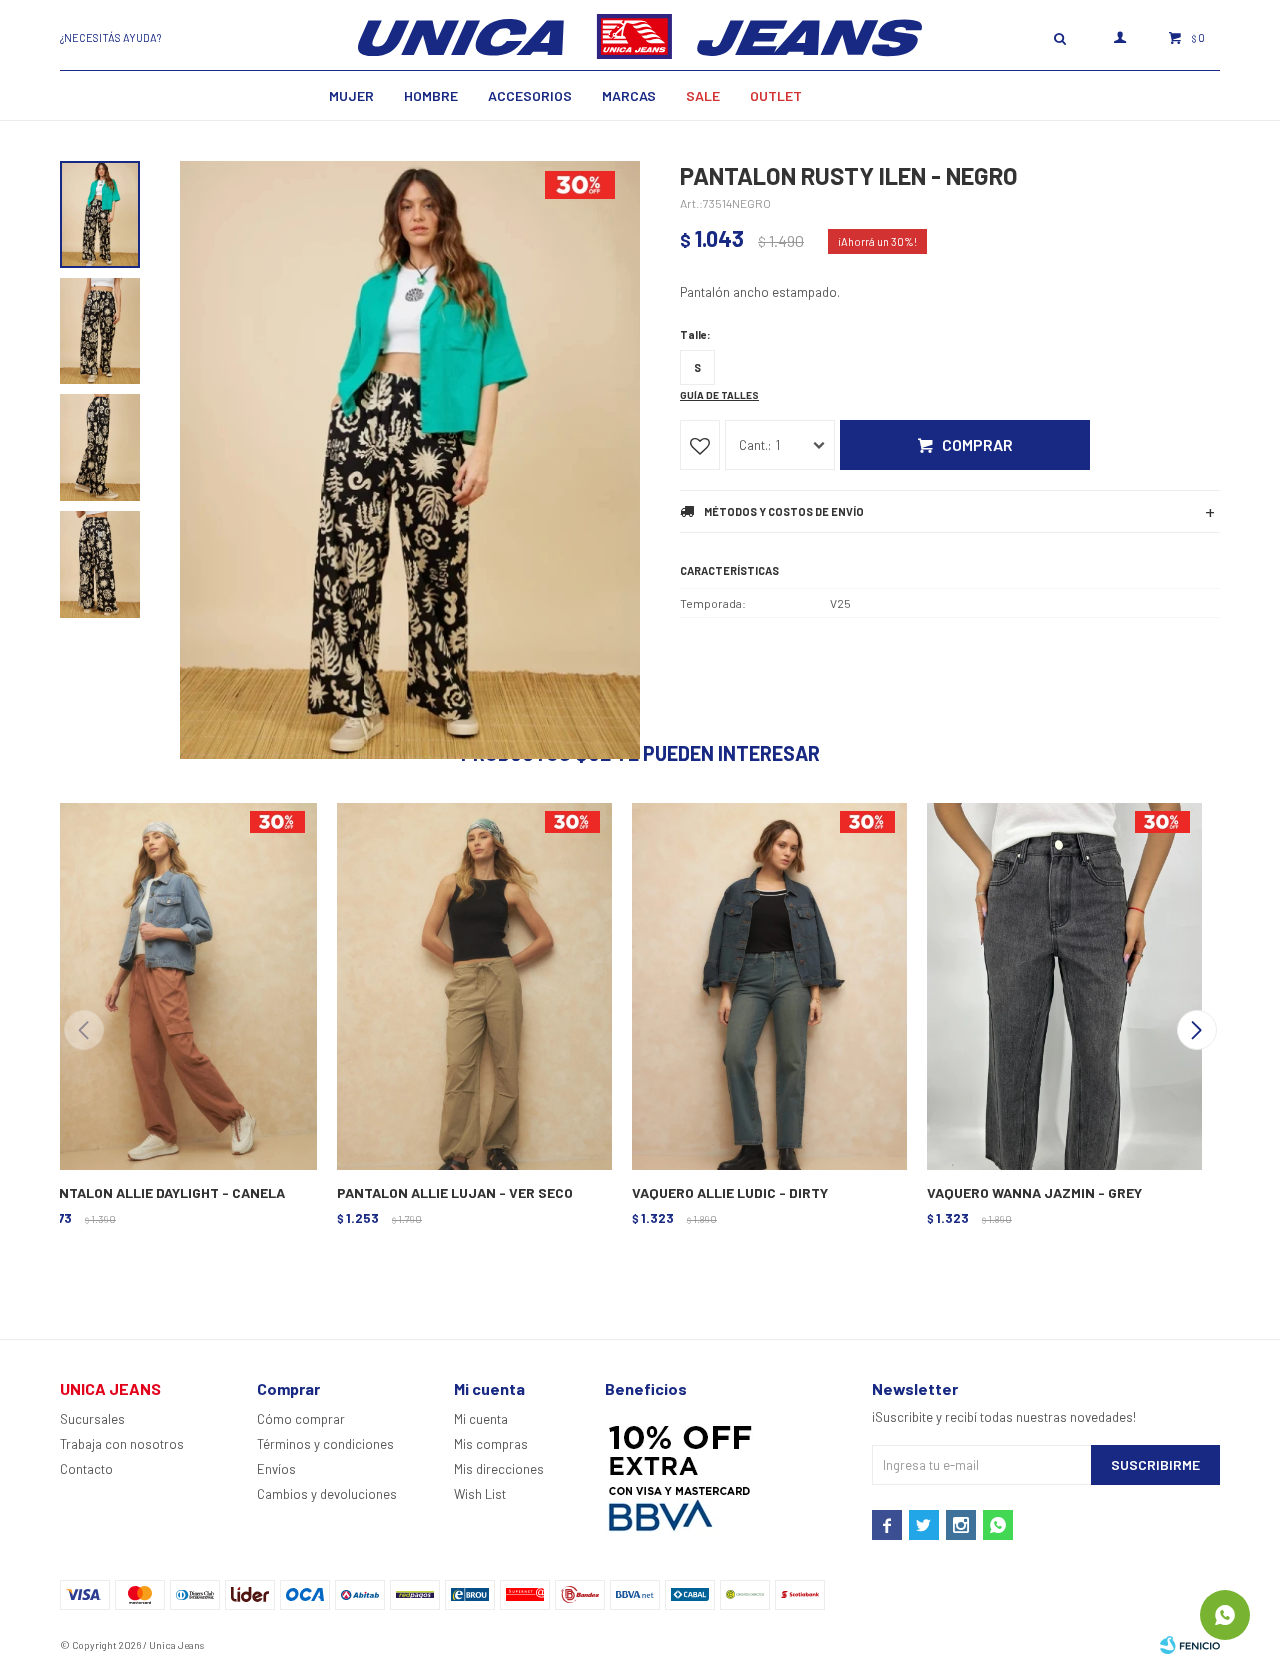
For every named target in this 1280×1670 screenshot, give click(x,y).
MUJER (351, 95)
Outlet (776, 95)
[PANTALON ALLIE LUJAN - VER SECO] (472, 984)
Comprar (977, 444)
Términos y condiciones (325, 1444)
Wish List (480, 1494)
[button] (1196, 1030)
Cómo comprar (301, 1419)
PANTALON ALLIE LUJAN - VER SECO (455, 1192)
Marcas (629, 95)
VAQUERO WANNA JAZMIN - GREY (1034, 1192)
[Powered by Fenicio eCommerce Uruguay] (1190, 1645)
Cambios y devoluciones (327, 1494)
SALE (703, 95)
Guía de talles (719, 395)
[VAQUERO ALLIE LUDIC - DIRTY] (767, 984)
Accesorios (530, 95)
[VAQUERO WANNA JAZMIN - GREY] (1062, 984)
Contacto (86, 1469)
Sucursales (92, 1419)
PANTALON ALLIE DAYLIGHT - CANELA (163, 1192)
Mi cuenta (481, 1419)
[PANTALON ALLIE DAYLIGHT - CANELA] (177, 984)
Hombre (431, 95)
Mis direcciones (499, 1469)
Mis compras (491, 1444)
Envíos (276, 1469)
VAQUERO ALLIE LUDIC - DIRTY (730, 1192)
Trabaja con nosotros (122, 1444)
